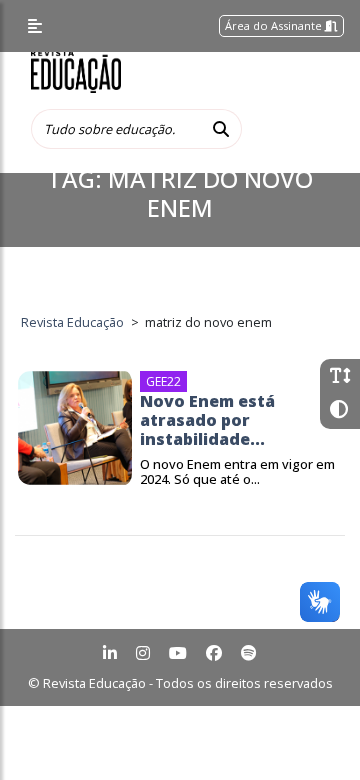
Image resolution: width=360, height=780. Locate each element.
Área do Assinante (275, 25)
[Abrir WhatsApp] (310, 729)
